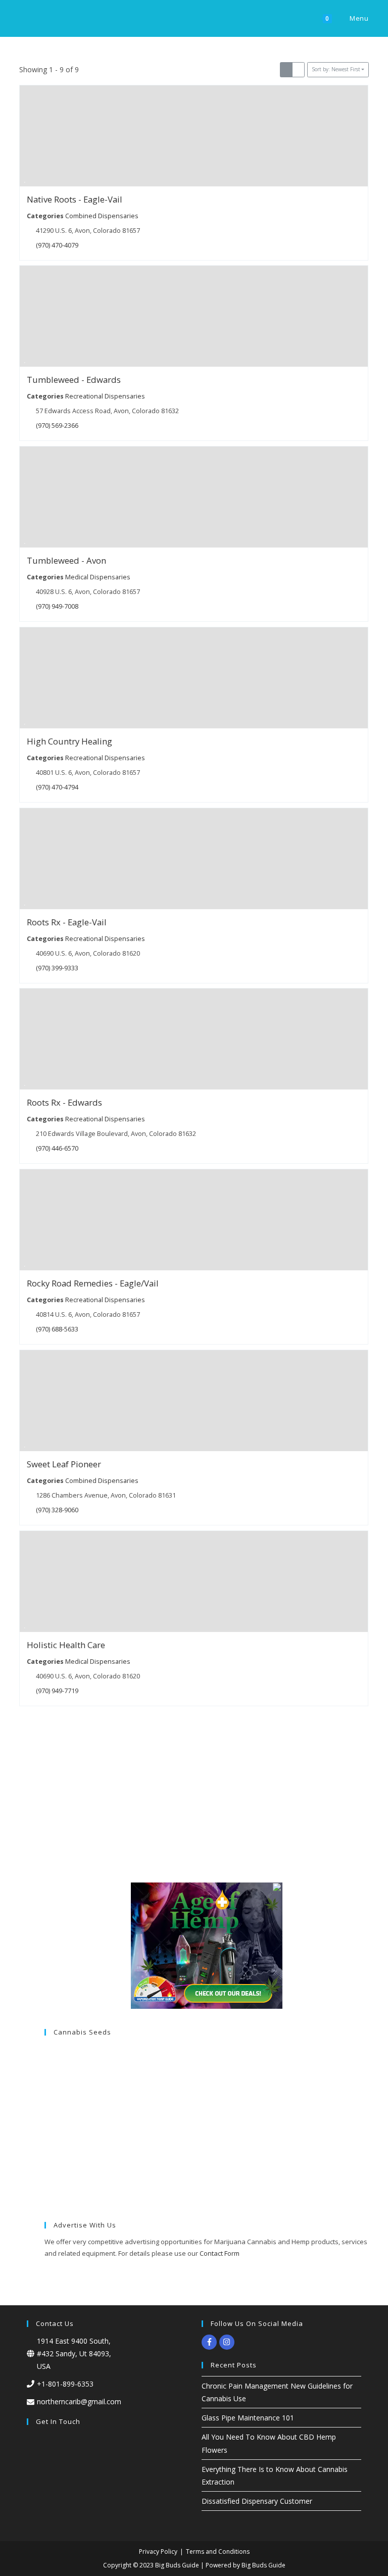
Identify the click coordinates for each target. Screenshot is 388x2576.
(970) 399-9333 (58, 968)
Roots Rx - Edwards (64, 1103)
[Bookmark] (25, 180)
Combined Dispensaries (102, 215)
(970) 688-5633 (58, 1329)
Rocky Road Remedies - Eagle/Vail (93, 1283)
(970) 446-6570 (58, 1148)
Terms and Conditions (218, 2552)
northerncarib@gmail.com (79, 2401)
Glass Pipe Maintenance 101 (248, 2418)
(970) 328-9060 (58, 1510)
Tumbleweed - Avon (66, 560)
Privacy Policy (158, 2552)
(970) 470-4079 (58, 245)
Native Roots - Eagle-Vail (75, 199)
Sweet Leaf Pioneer (64, 1464)
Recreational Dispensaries (105, 396)
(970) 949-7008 (58, 606)
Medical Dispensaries (98, 577)
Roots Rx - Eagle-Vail (67, 922)
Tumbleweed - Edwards (74, 380)
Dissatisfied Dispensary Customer (257, 2501)
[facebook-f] (210, 2342)
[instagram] (228, 2342)
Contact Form (220, 2253)
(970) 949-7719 (58, 1690)
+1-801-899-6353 (65, 2384)
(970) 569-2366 (58, 426)
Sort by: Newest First (336, 69)
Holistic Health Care (66, 1645)
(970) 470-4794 (58, 787)
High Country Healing (69, 741)
